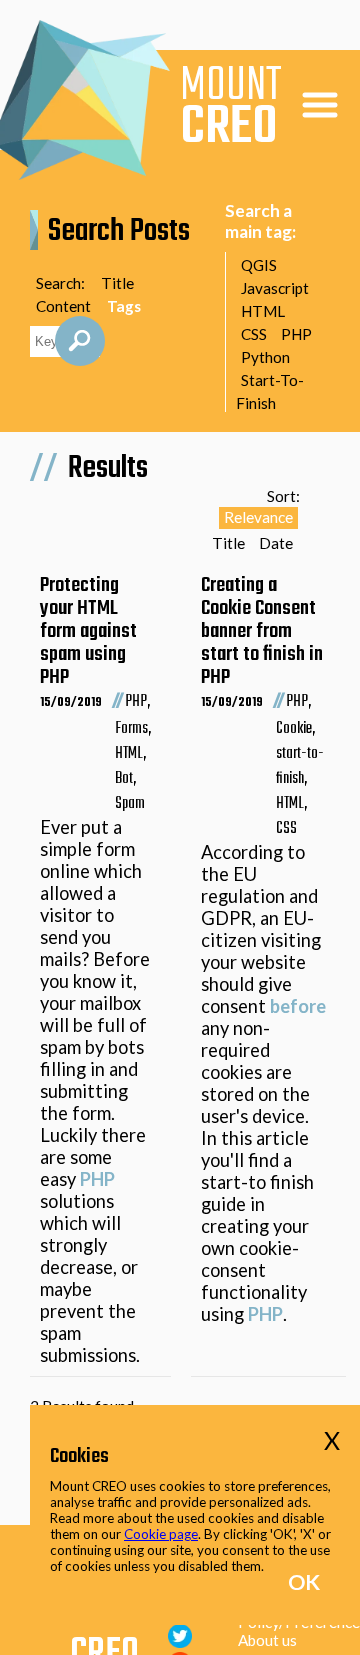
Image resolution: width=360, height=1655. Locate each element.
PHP (296, 334)
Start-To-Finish (270, 391)
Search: (60, 283)
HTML (263, 311)
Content (63, 306)
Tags (124, 306)
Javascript (275, 288)
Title (117, 283)
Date (276, 543)
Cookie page (161, 1534)
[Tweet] (180, 1641)
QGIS (259, 265)
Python (265, 357)
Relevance (258, 517)
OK (304, 1582)
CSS (254, 334)
